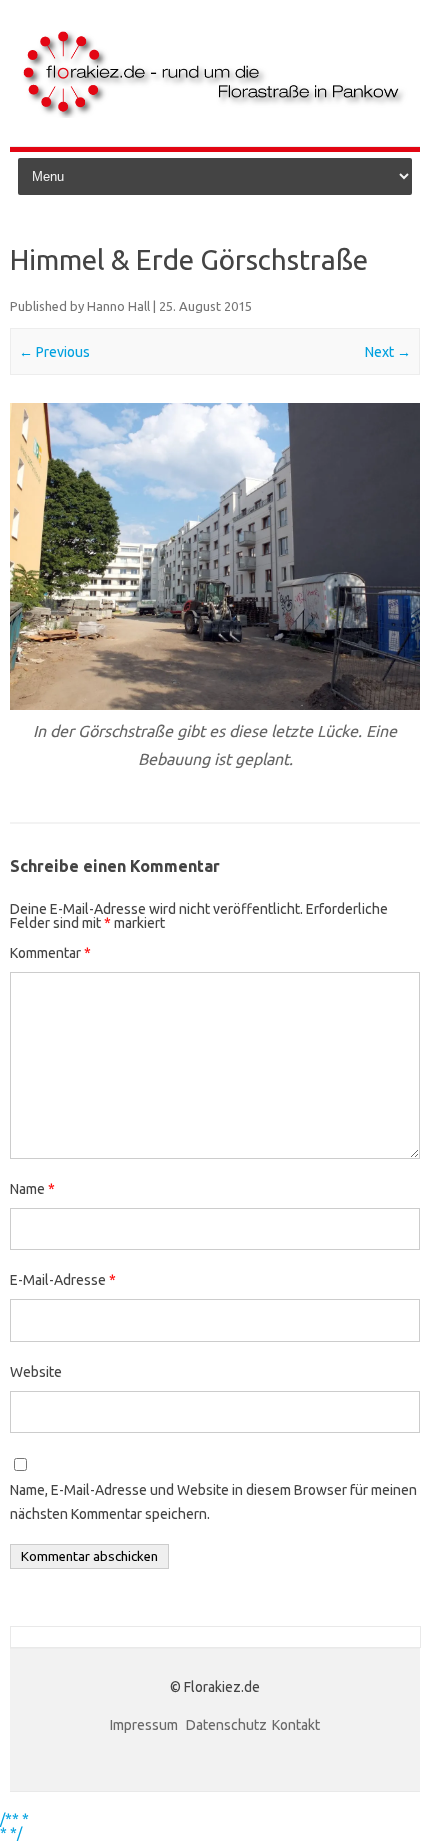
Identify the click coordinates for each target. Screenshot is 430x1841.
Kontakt (296, 1725)
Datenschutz (226, 1725)
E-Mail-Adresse (63, 1280)
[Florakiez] (215, 113)
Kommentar (50, 953)
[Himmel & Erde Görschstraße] (215, 557)
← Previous (54, 352)
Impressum (145, 1725)
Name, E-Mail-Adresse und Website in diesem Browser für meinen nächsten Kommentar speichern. (213, 1502)
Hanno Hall (118, 306)
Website (36, 1372)
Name (32, 1189)
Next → (388, 352)
